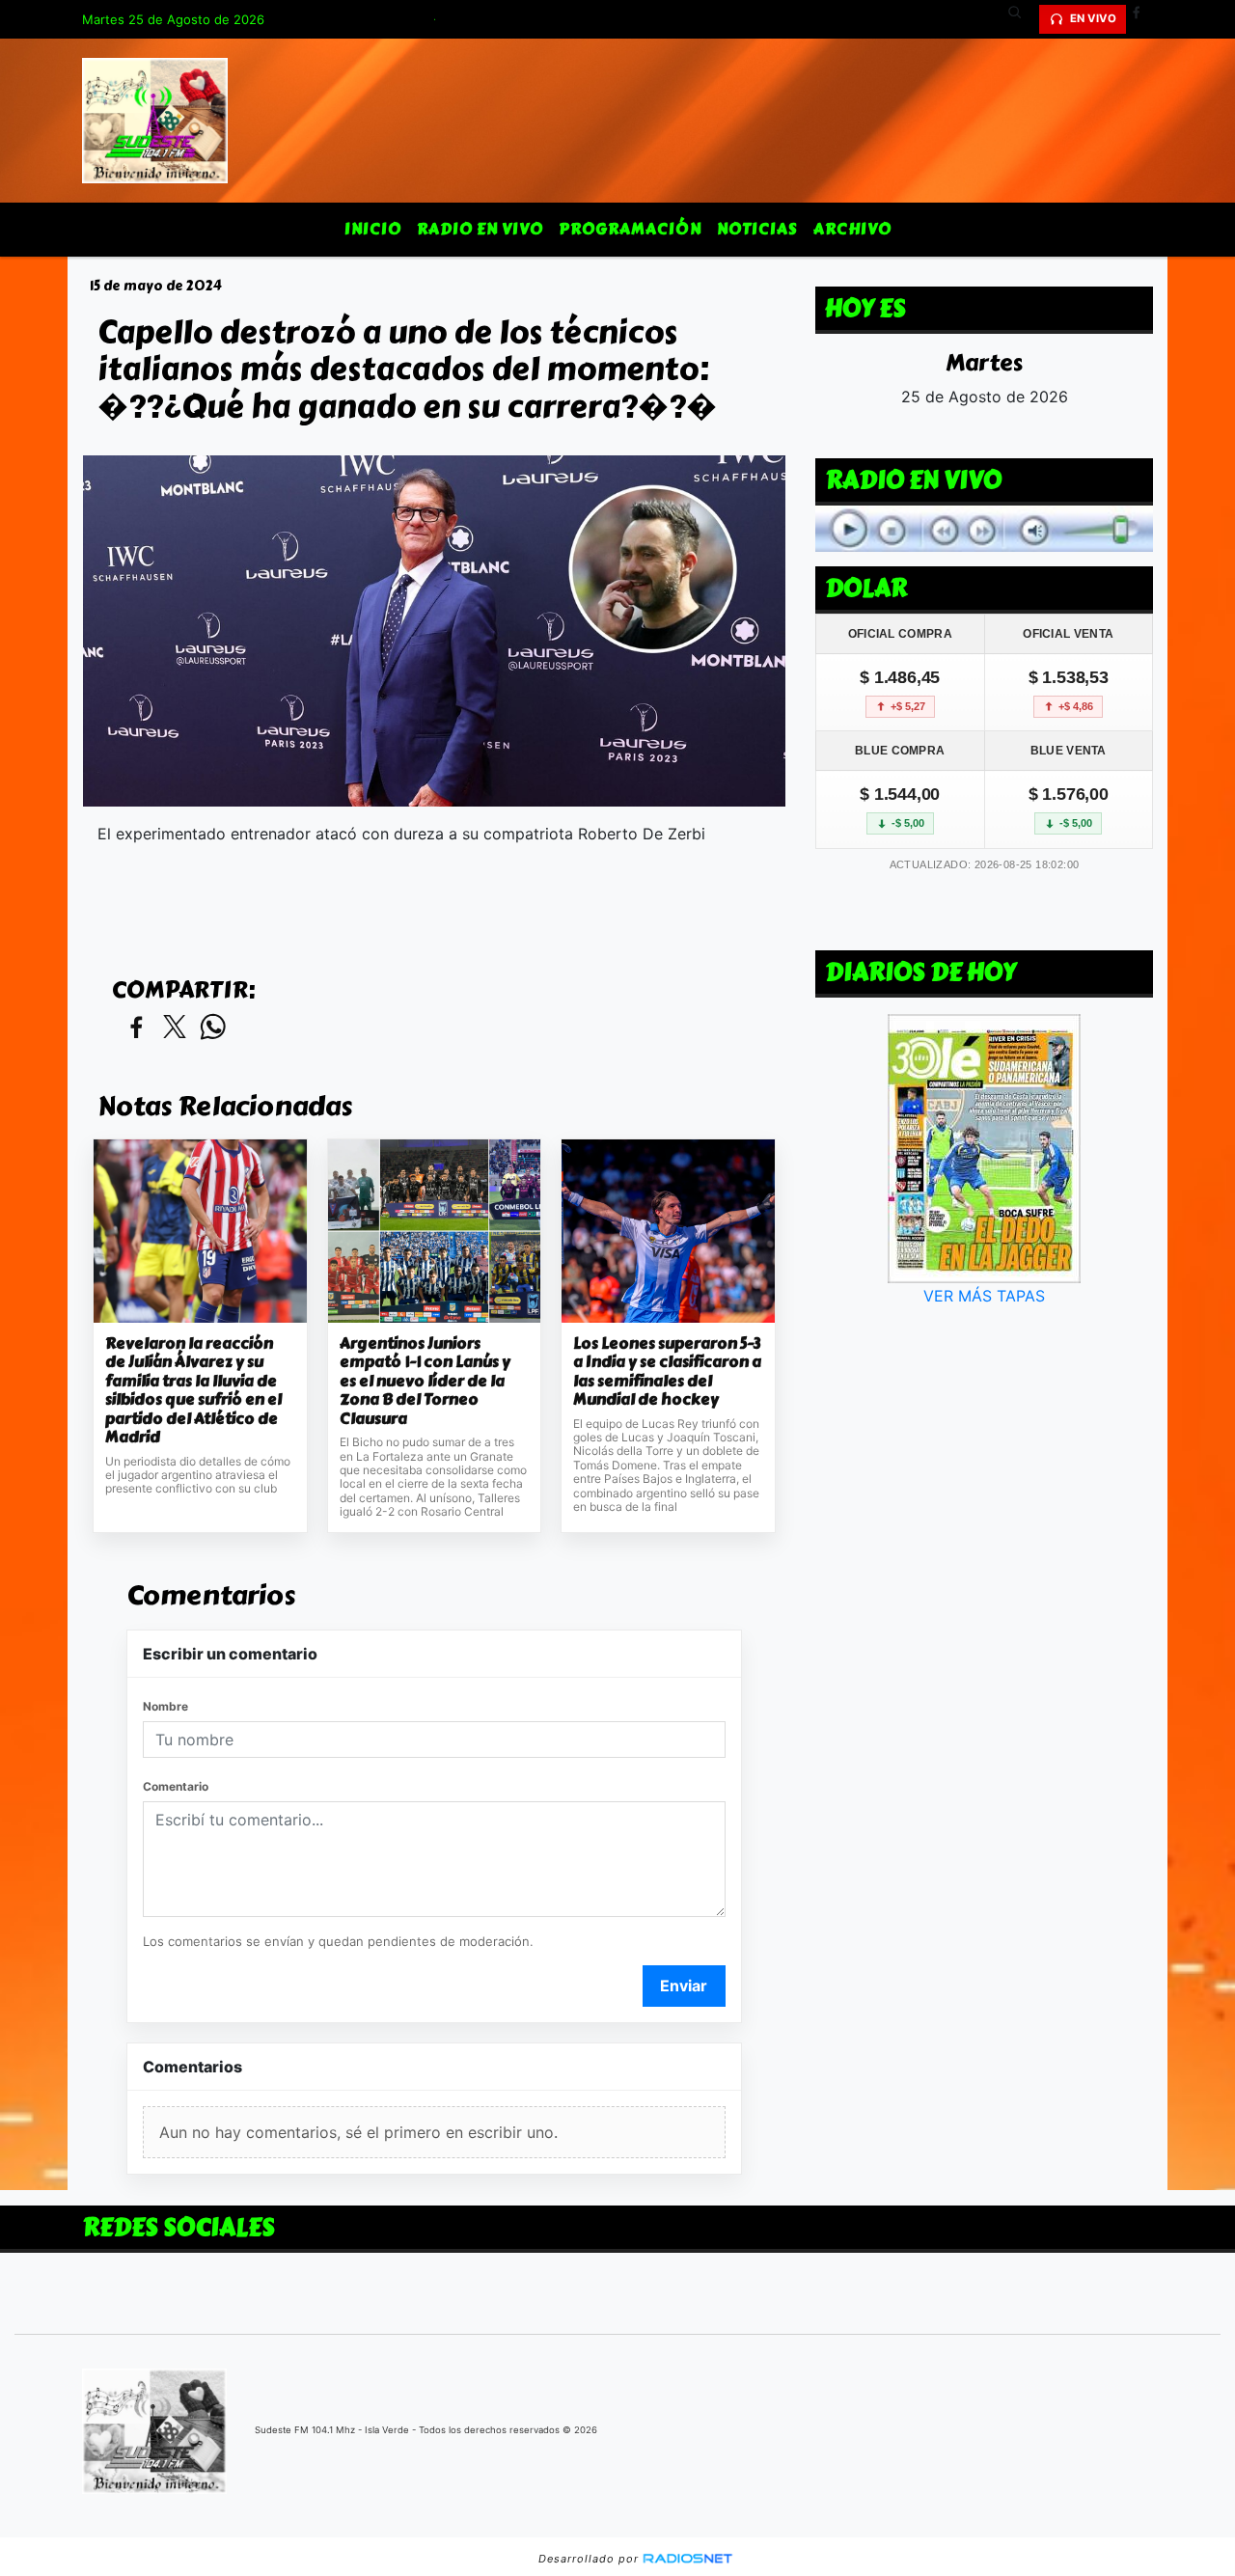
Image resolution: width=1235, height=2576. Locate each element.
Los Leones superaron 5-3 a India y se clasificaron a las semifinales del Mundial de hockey (667, 1372)
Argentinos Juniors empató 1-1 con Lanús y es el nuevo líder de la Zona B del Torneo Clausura (425, 1382)
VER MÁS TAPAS (984, 1296)
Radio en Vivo (480, 229)
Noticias (757, 229)
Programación (630, 229)
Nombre (165, 1706)
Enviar (684, 1986)
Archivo (852, 229)
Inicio (373, 229)
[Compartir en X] (175, 1028)
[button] (1022, 19)
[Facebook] (1143, 19)
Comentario (176, 1786)
